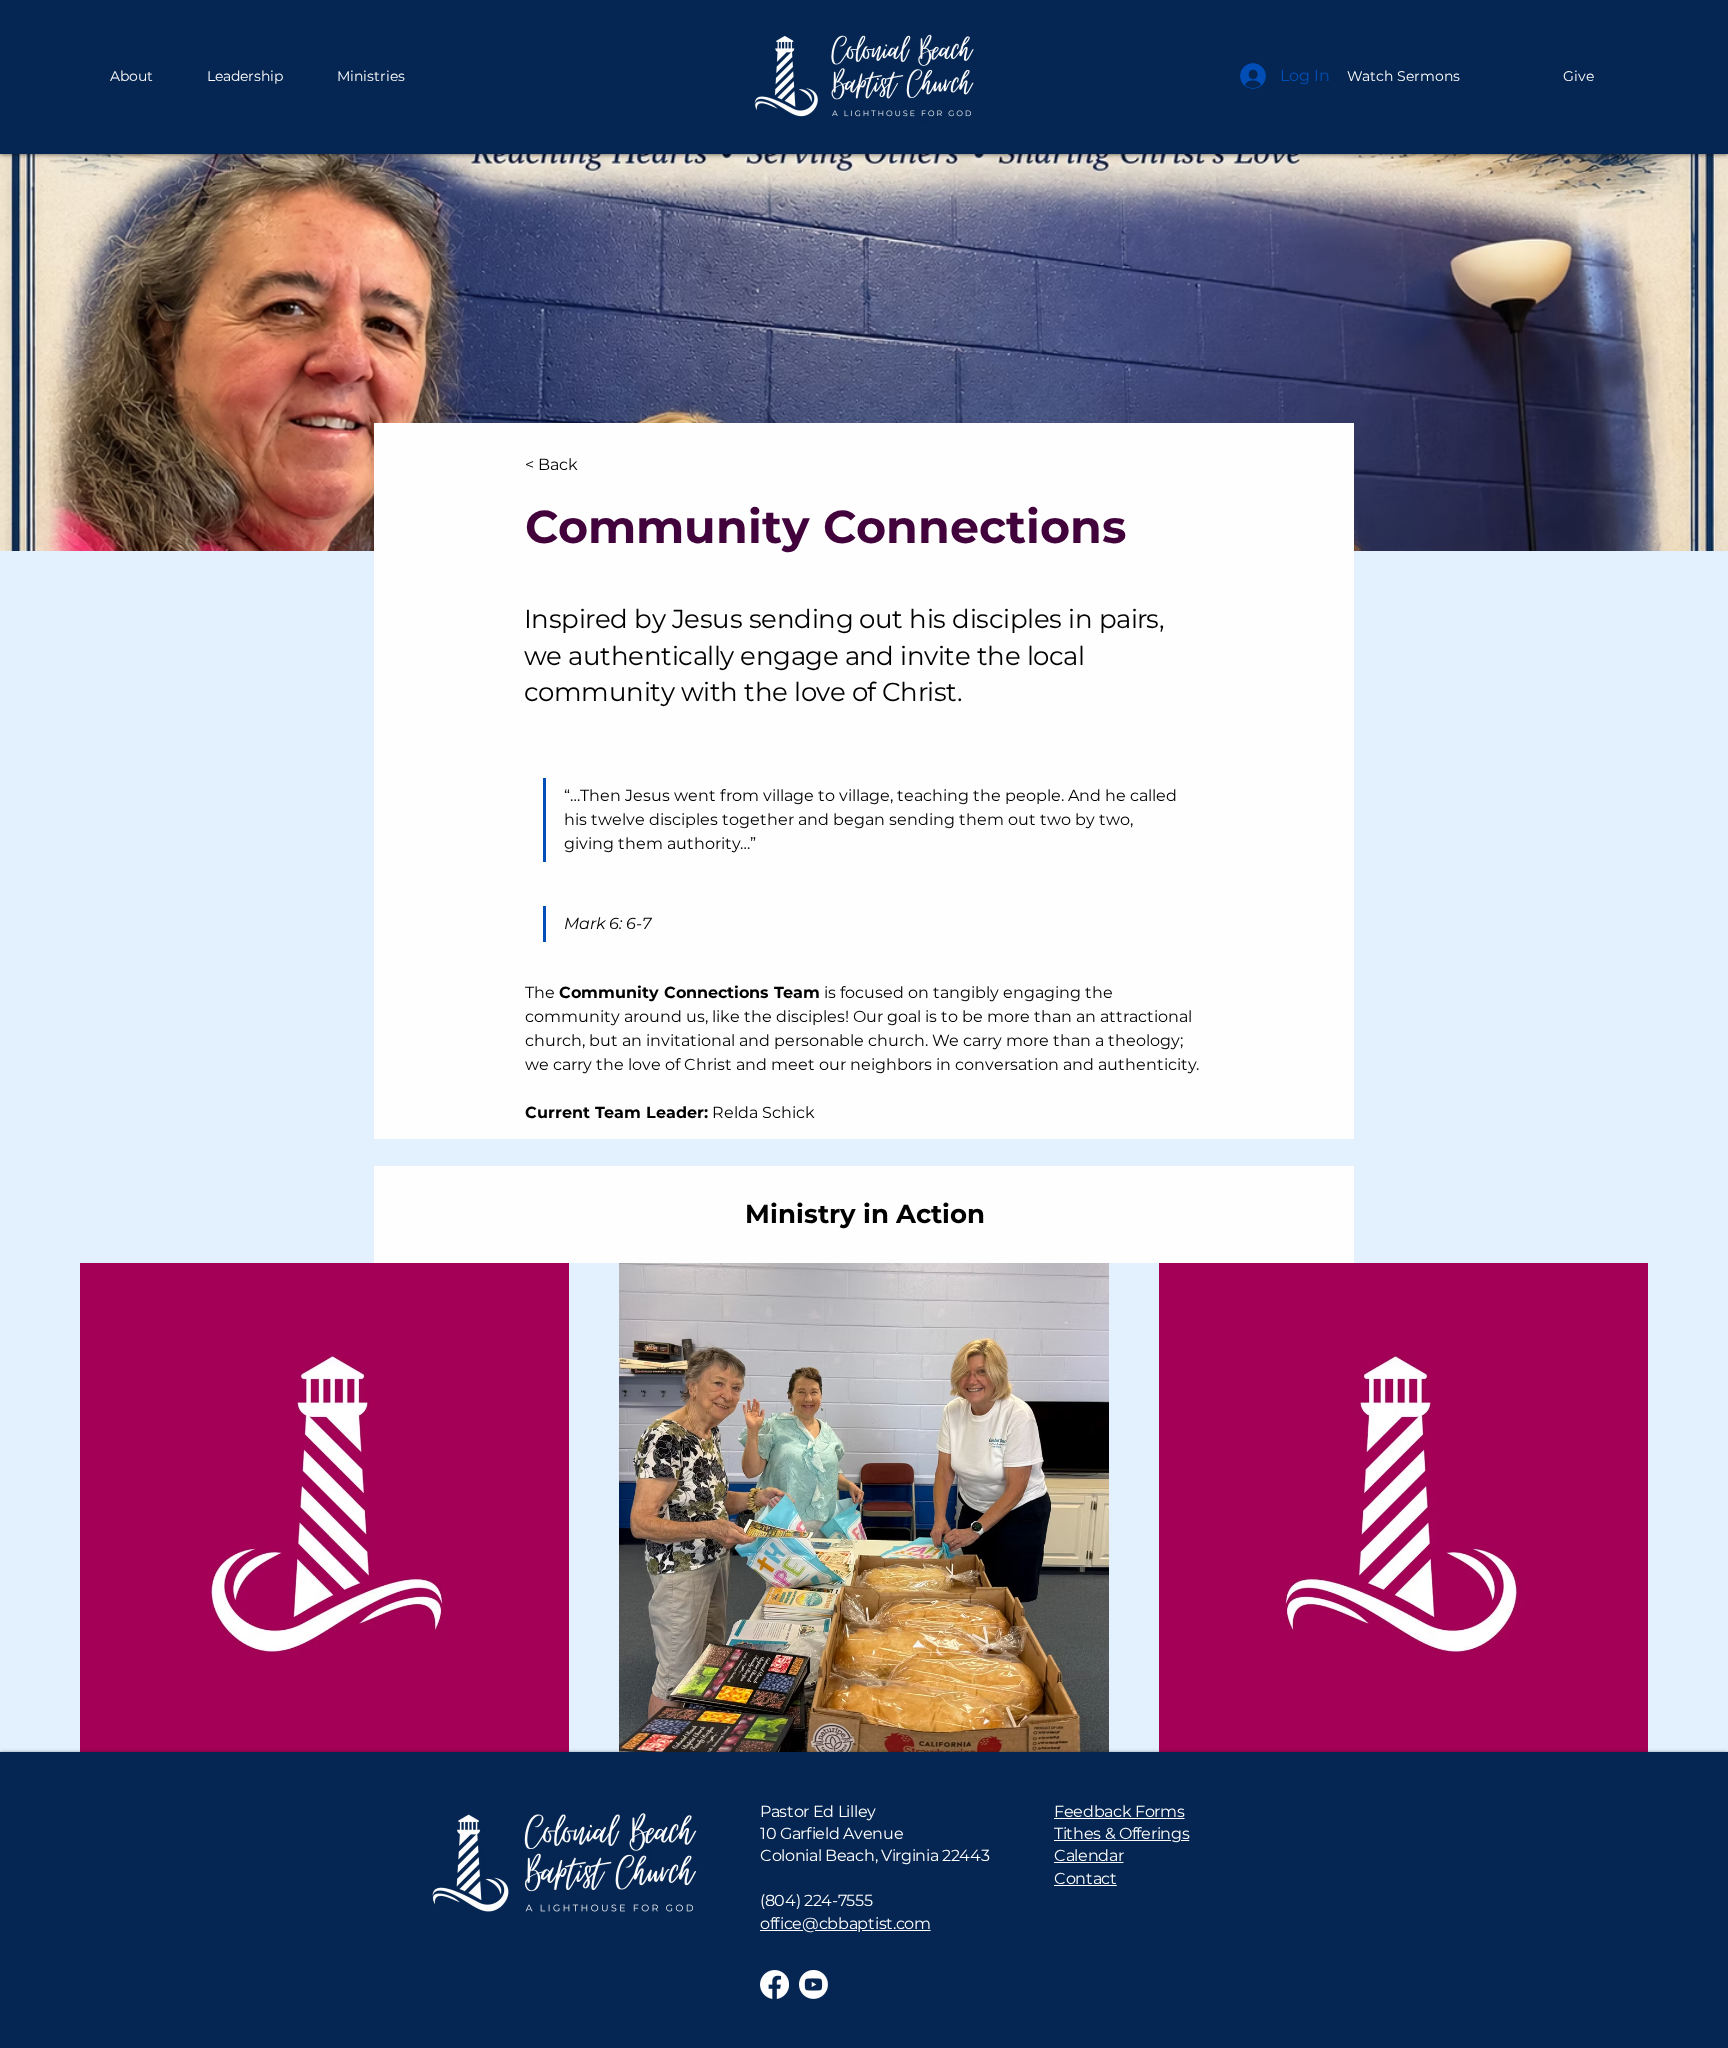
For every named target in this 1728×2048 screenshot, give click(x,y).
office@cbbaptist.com (845, 1923)
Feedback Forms (1119, 1811)
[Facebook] (774, 1984)
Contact (1085, 1878)
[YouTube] (813, 1984)
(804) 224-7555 (816, 1900)
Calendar (1088, 1855)
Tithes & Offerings (1121, 1833)
